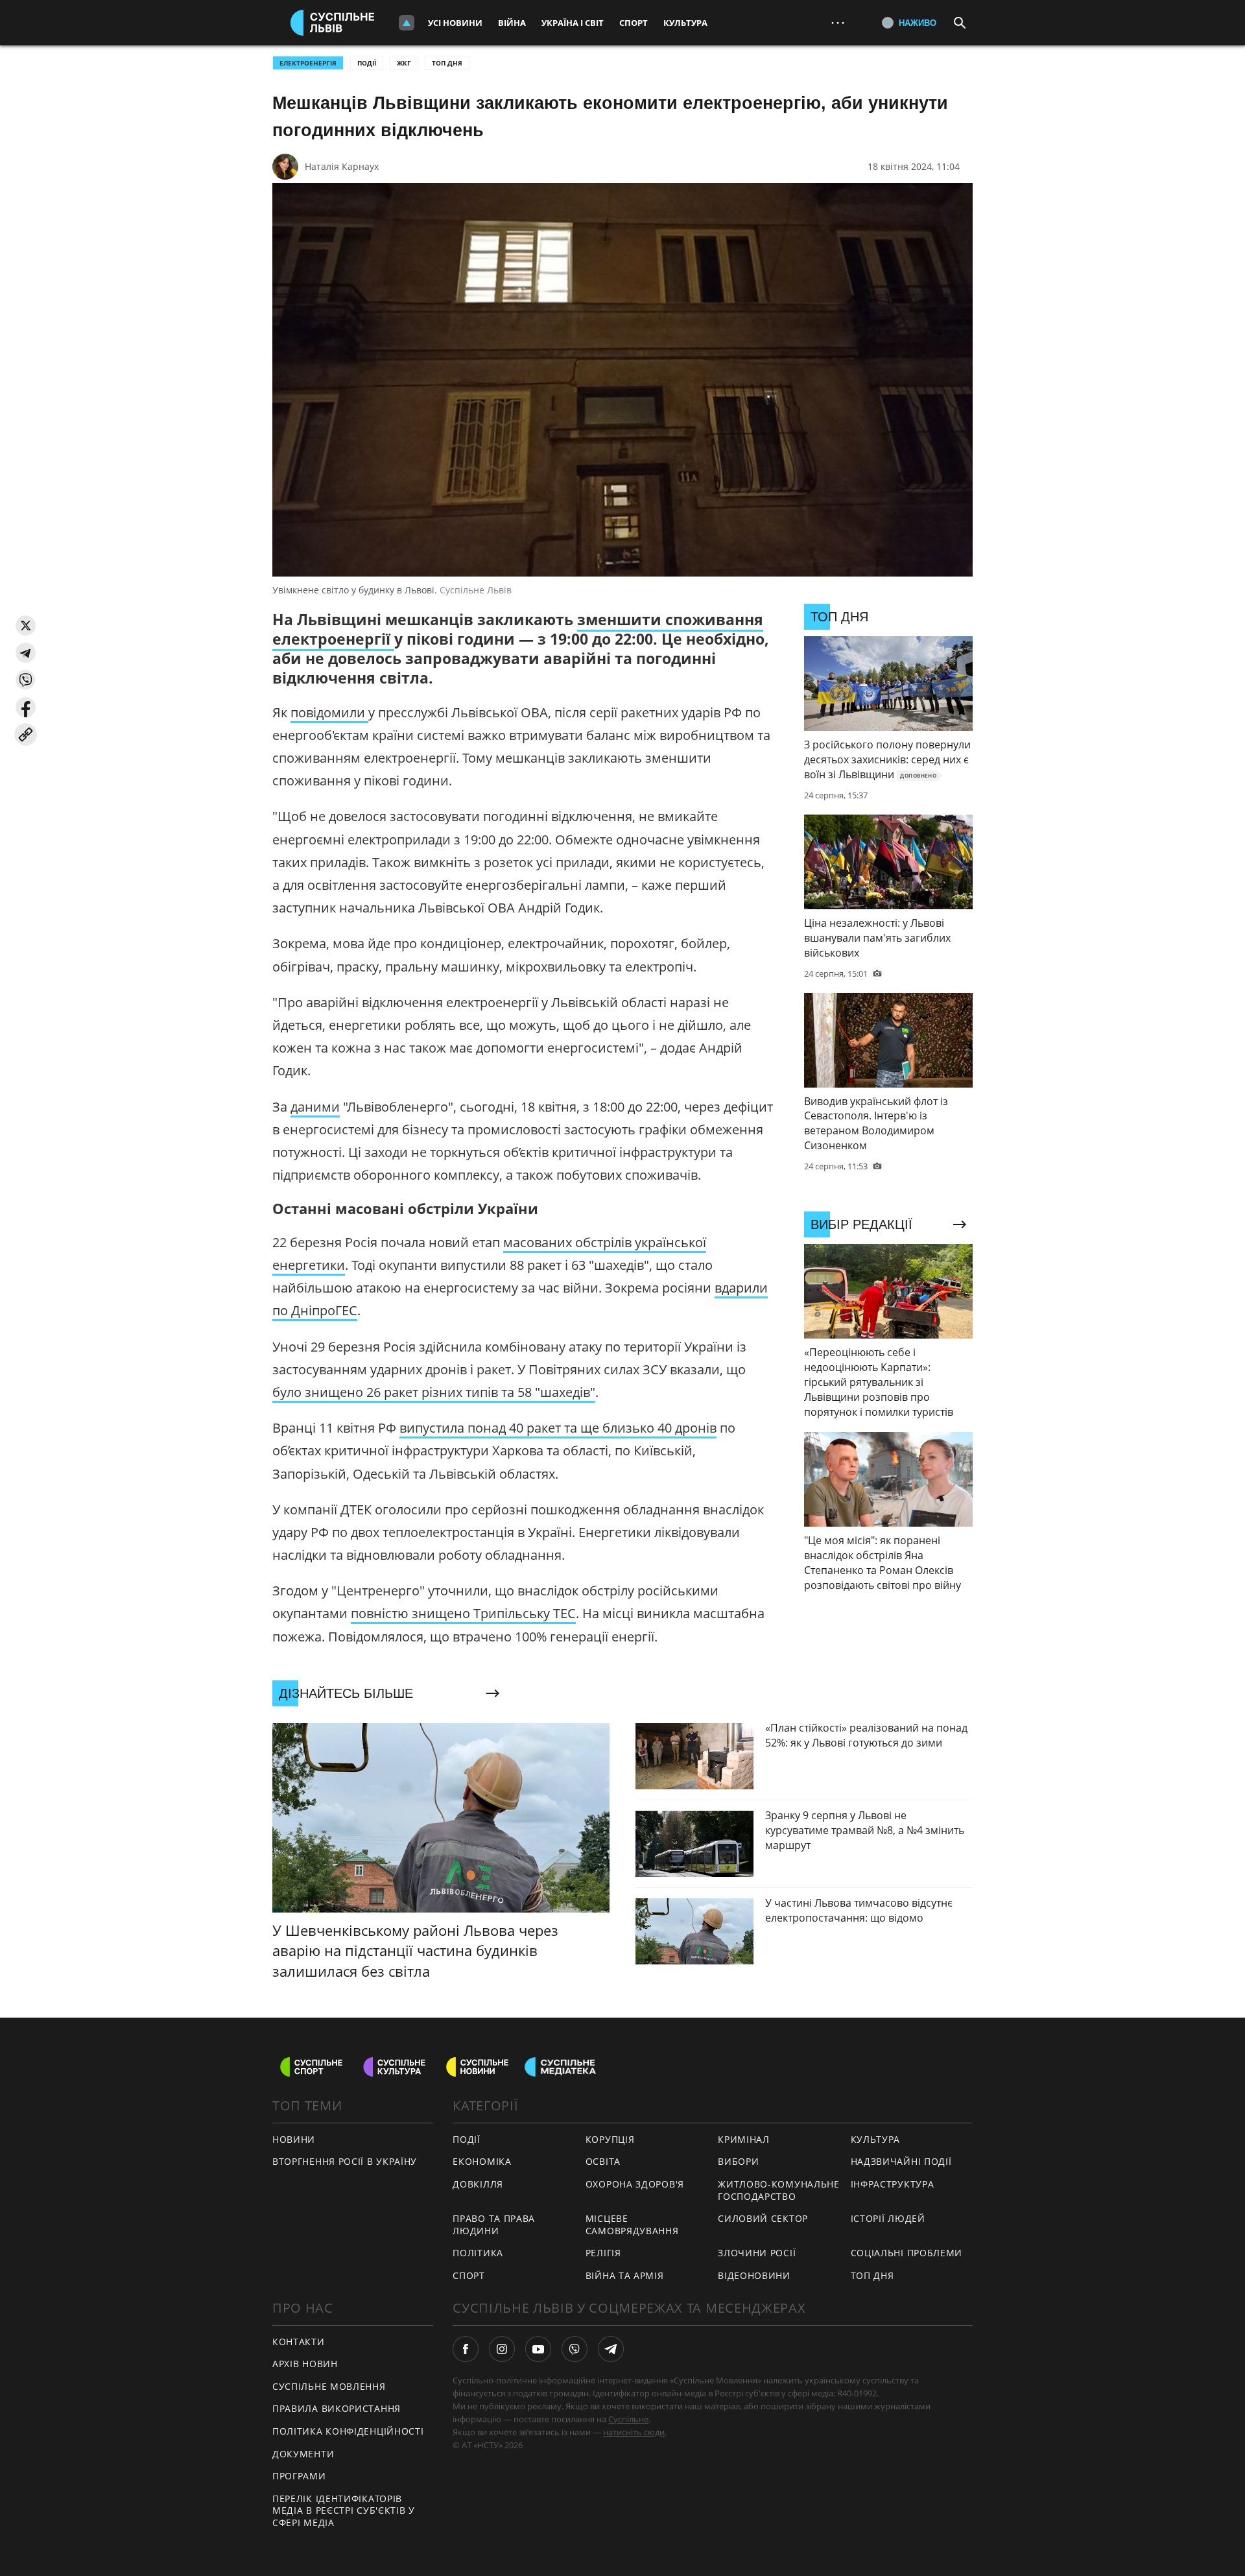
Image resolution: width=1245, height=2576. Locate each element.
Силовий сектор (763, 2218)
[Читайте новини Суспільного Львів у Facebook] (466, 2349)
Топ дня (447, 63)
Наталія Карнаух (342, 166)
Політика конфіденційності (348, 2431)
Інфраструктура (893, 2184)
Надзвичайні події (901, 2161)
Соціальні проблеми (907, 2253)
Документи (303, 2454)
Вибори (738, 2161)
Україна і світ (573, 23)
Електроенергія (308, 63)
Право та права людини (494, 2224)
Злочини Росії (757, 2253)
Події (367, 63)
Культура (685, 23)
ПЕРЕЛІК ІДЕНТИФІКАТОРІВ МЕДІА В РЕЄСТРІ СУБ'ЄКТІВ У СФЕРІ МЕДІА (344, 2510)
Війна (512, 23)
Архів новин (305, 2364)
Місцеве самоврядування (632, 2224)
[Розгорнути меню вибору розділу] (407, 23)
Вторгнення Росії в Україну (345, 2161)
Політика (478, 2253)
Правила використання (337, 2408)
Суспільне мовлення (329, 2386)
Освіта (603, 2161)
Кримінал (744, 2139)
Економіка (482, 2161)
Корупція (610, 2139)
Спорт (634, 23)
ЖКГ (404, 63)
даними (315, 1107)
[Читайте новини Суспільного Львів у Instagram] (502, 2349)
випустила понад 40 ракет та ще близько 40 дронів (558, 1428)
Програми (299, 2476)
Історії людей (888, 2218)
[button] (26, 626)
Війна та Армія (625, 2275)
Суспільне (628, 2419)
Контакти (299, 2342)
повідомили (329, 712)
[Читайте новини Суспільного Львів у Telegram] (611, 2349)
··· (838, 22)
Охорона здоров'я (635, 2184)
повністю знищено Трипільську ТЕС (463, 1613)
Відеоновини (754, 2275)
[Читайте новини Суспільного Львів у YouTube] (538, 2349)
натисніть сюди (634, 2432)
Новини (294, 2139)
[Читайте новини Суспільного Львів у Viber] (575, 2349)
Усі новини (455, 23)
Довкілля (478, 2184)
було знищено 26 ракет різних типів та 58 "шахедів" (434, 1392)
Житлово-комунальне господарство (779, 2190)
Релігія (603, 2253)
